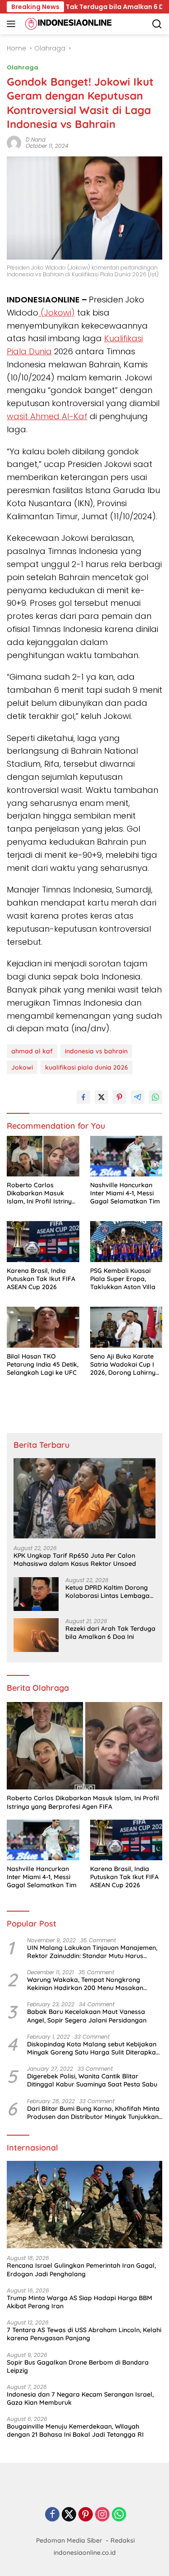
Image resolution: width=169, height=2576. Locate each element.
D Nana (36, 140)
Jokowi (22, 1067)
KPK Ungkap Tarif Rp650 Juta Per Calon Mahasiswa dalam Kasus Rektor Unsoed (75, 1560)
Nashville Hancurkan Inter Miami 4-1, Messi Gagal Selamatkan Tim (125, 1193)
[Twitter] (69, 2515)
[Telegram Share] (137, 1097)
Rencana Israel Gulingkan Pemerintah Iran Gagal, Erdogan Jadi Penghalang (81, 2269)
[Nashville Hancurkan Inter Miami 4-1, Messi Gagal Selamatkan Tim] (126, 1156)
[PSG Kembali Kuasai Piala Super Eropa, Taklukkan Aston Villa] (126, 1241)
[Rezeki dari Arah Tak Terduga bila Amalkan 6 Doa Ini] (36, 1635)
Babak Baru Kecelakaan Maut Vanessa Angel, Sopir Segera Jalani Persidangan (87, 2016)
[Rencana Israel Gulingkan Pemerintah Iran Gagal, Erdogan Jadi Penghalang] (84, 2205)
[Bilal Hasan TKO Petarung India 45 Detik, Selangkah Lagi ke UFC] (43, 1327)
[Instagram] (102, 2515)
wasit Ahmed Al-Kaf (47, 416)
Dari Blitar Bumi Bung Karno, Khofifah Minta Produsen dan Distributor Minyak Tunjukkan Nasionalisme (93, 2113)
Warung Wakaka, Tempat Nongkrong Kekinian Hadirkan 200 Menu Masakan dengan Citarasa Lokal (85, 1984)
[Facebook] (52, 2515)
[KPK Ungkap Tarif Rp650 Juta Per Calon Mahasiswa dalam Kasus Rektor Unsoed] (84, 1498)
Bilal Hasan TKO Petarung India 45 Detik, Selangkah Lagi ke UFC (43, 1364)
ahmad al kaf (32, 1051)
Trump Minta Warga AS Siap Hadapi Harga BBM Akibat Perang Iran (80, 2302)
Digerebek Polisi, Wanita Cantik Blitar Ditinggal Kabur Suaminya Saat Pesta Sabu (92, 2080)
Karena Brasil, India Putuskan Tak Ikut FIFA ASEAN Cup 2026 (41, 1279)
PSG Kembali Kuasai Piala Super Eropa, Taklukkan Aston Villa (123, 1279)
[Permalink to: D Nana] (14, 142)
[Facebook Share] (83, 1097)
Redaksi (123, 2540)
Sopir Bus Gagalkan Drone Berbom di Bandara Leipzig (78, 2366)
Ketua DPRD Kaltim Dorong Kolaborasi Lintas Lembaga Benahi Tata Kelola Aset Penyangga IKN (107, 1592)
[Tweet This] (101, 1097)
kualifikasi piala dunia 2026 (87, 1067)
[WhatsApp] (119, 2515)
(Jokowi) (57, 313)
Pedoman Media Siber (69, 2540)
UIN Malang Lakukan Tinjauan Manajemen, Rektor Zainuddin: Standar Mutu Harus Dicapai (92, 1952)
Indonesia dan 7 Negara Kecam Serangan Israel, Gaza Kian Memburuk (80, 2398)
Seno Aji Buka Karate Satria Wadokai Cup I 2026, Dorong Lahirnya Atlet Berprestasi (125, 1365)
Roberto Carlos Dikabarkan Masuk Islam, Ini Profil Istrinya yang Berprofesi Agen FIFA (41, 1193)
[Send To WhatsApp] (155, 1097)
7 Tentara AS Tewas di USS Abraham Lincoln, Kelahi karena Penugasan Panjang (84, 2334)
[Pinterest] (86, 2515)
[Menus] (13, 24)
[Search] (157, 24)
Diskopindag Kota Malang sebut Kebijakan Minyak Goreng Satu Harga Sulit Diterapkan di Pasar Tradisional (93, 2048)
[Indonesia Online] (67, 24)
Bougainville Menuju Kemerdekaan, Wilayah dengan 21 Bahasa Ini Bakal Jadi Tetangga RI (75, 2430)
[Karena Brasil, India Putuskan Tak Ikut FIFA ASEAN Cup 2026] (43, 1241)
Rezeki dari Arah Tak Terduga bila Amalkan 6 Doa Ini (110, 1633)
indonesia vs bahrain (96, 1051)
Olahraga (23, 67)
